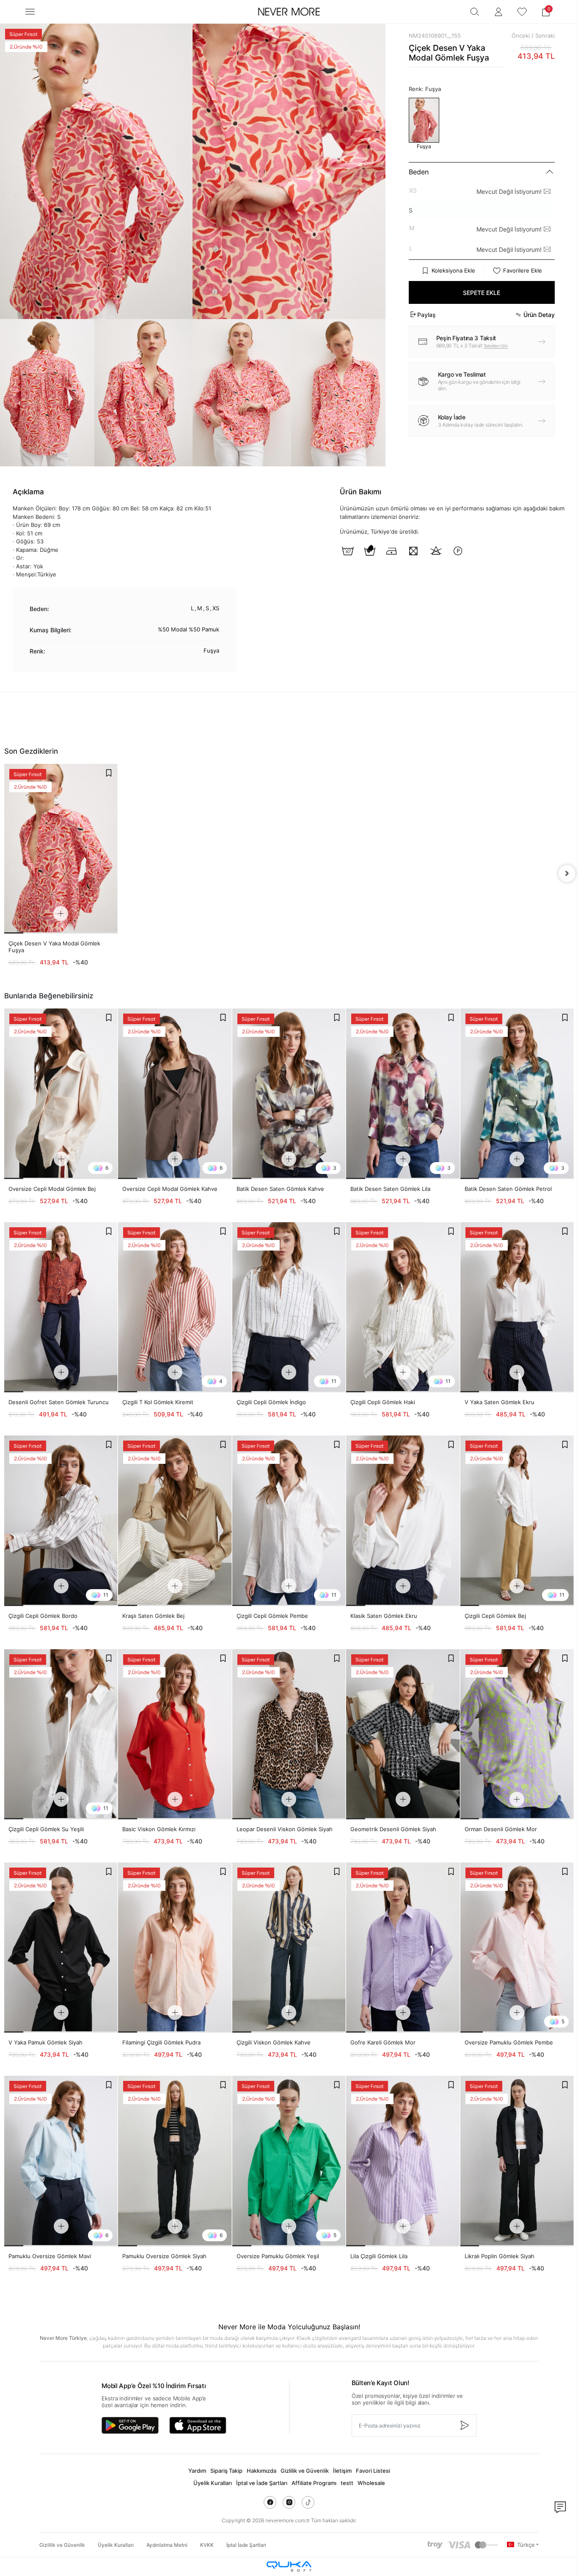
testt (347, 2483)
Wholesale (371, 2483)
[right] (567, 873)
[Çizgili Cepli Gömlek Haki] (403, 1307)
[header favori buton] (522, 12)
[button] (546, 12)
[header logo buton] (289, 12)
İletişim (342, 2471)
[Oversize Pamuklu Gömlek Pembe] (517, 1948)
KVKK (207, 2545)
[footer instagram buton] (289, 2502)
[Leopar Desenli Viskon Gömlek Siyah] (289, 1734)
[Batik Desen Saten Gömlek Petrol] (517, 1094)
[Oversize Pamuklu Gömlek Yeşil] (289, 2161)
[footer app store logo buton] (198, 2425)
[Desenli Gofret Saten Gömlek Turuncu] (61, 1307)
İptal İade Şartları (246, 2545)
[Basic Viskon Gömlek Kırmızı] (175, 1734)
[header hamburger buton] (30, 12)
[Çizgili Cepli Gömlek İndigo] (289, 1307)
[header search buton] (475, 12)
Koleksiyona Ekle (453, 270)
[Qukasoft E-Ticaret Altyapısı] (289, 2566)
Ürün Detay (539, 315)
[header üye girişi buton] (498, 12)
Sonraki (545, 36)
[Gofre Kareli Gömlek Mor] (403, 1948)
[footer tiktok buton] (308, 2502)
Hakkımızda (261, 2471)
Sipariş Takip (226, 2471)
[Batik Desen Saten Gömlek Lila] (403, 1094)
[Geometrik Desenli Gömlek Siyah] (403, 1734)
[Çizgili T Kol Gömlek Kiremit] (175, 1307)
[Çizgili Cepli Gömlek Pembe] (289, 1521)
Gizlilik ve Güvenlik (305, 2471)
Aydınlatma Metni (167, 2545)
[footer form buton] (464, 2426)
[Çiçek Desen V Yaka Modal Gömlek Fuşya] (61, 849)
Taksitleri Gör (496, 346)
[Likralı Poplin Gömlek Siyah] (517, 2161)
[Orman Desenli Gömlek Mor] (517, 1734)
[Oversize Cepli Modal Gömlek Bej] (61, 1094)
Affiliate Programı (314, 2483)
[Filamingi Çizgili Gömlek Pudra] (175, 1948)
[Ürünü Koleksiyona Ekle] (109, 773)
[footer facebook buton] (270, 2502)
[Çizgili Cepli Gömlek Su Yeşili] (61, 1734)
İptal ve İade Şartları (262, 2483)
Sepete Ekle (482, 293)
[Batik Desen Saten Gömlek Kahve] (289, 1094)
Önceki (521, 36)
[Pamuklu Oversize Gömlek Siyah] (175, 2161)
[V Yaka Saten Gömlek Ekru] (517, 1307)
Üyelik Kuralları (213, 2483)
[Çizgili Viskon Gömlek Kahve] (289, 1948)
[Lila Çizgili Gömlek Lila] (403, 2161)
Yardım (197, 2471)
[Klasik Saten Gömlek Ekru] (403, 1521)
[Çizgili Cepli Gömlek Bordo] (61, 1521)
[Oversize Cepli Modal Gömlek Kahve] (175, 1094)
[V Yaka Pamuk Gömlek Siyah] (61, 1948)
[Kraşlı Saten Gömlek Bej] (175, 1521)
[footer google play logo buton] (130, 2425)
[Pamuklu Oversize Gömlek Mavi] (61, 2161)
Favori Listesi (373, 2471)
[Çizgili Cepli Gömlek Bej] (517, 1521)
